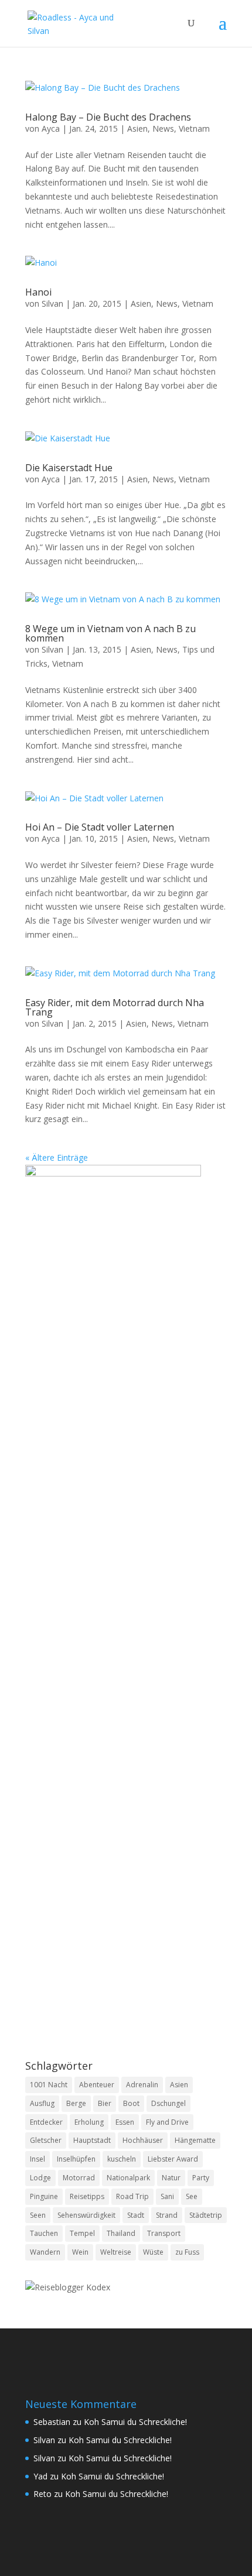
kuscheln (122, 2159)
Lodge (40, 2178)
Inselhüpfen (76, 2159)
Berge (76, 2103)
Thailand (121, 2233)
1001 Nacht (49, 2085)
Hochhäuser (143, 2140)
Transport (164, 2233)
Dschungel (168, 2103)
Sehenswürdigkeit (86, 2215)
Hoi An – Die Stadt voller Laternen (100, 827)
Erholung (89, 2122)
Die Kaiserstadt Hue (69, 468)
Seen (38, 2215)
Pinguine (44, 2196)
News (163, 128)
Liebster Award (173, 2159)
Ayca (51, 128)
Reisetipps (87, 2196)
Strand (167, 2215)
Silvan (52, 303)
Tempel (82, 2233)
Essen (125, 2122)
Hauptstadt (92, 2140)
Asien (137, 128)
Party (201, 2178)
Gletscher (46, 2140)
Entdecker (46, 2122)
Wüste (153, 2252)
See (192, 2196)
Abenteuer (97, 2085)
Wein (80, 2252)
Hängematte (195, 2140)
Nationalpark (128, 2178)
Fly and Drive (167, 2122)
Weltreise (116, 2252)
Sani (167, 2196)
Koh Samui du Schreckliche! (135, 2422)
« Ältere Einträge (57, 1157)
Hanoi (38, 292)
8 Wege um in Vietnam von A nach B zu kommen (110, 633)
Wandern (45, 2252)
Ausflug (42, 2103)
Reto (42, 2494)
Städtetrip (206, 2215)
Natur (171, 2178)
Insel (38, 2159)
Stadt (136, 2215)
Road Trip (132, 2196)
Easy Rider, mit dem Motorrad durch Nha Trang (115, 1007)
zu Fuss (187, 2252)
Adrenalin (142, 2085)
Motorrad (79, 2178)
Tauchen (44, 2233)
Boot (131, 2103)
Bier (105, 2103)
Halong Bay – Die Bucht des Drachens (108, 117)
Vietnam (194, 128)
